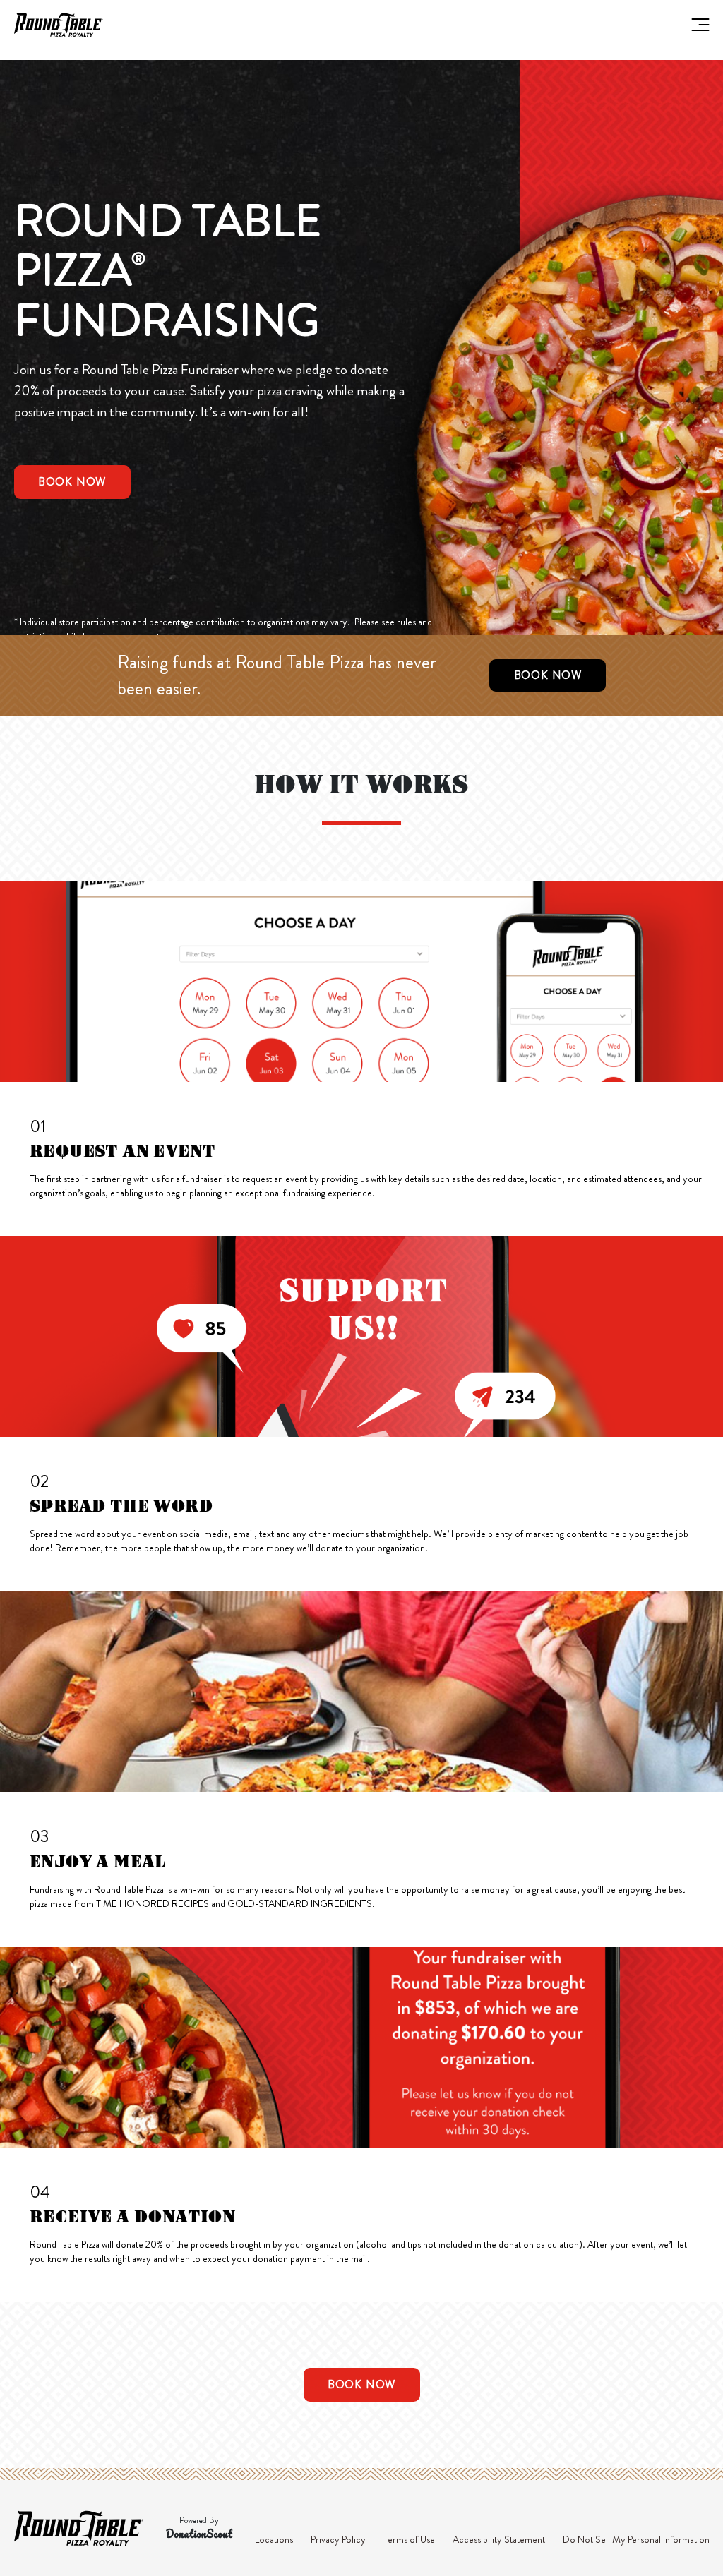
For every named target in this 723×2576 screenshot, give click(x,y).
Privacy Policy (338, 2539)
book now (72, 482)
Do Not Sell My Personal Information (636, 2539)
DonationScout (199, 2534)
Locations (274, 2539)
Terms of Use (409, 2539)
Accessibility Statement (499, 2539)
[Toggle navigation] (699, 25)
